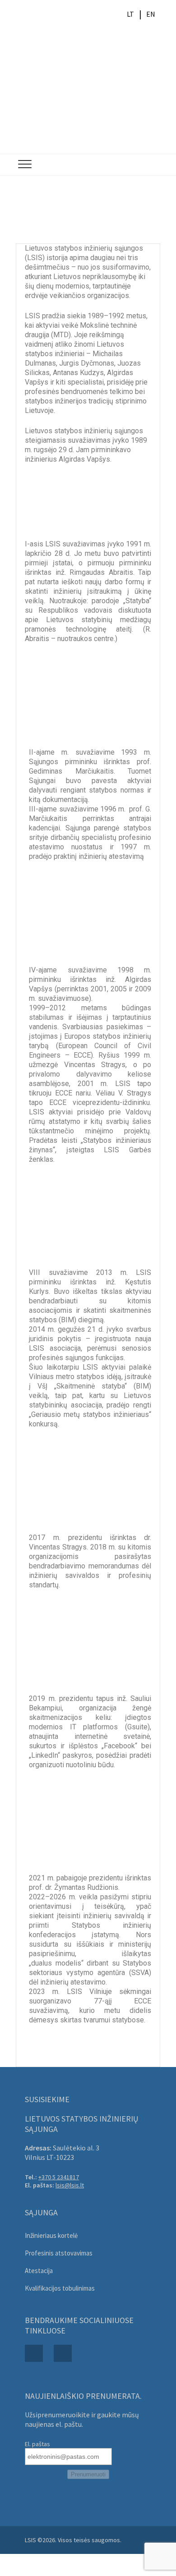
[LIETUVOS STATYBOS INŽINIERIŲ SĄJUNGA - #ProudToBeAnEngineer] (88, 91)
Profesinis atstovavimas (59, 2253)
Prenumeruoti (88, 2474)
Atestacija (39, 2271)
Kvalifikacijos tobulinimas (60, 2288)
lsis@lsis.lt (70, 2185)
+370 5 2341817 (59, 2177)
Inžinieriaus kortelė (51, 2235)
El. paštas (37, 2444)
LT (130, 14)
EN (151, 14)
